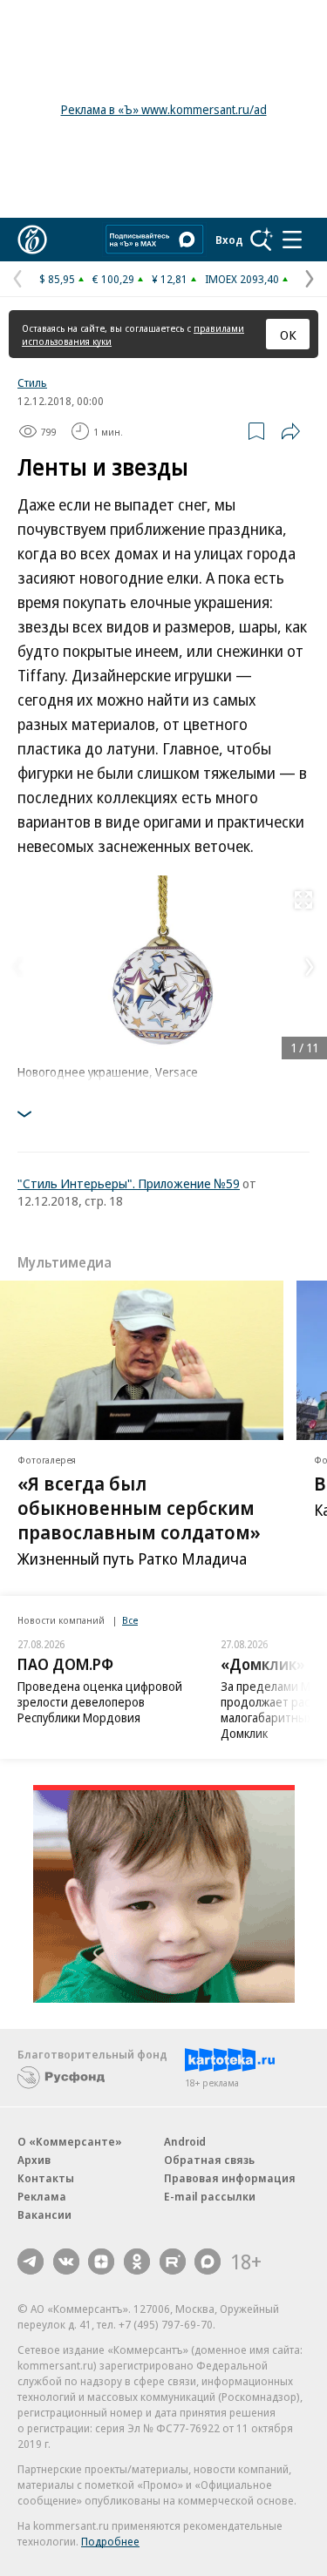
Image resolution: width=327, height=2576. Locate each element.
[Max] (208, 2262)
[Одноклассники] (137, 2262)
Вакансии (44, 2214)
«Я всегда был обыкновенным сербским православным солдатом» (139, 1507)
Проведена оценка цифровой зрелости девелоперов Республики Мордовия (100, 1702)
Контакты (46, 2178)
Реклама (42, 2196)
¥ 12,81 (170, 279)
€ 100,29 (113, 279)
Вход (229, 240)
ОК (288, 335)
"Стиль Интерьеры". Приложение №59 (129, 1183)
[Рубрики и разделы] (292, 240)
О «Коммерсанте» (70, 2141)
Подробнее (110, 2541)
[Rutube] (173, 2262)
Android (185, 2141)
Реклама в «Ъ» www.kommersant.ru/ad (164, 109)
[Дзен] (101, 2262)
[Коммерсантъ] (32, 240)
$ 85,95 (57, 279)
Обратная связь (209, 2160)
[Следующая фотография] (310, 967)
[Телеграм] (31, 2262)
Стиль (32, 382)
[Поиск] (262, 240)
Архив (34, 2160)
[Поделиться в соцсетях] (290, 431)
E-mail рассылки (210, 2196)
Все (130, 1620)
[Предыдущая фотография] (17, 967)
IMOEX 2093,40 (242, 279)
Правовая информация (230, 2178)
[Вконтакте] (66, 2262)
